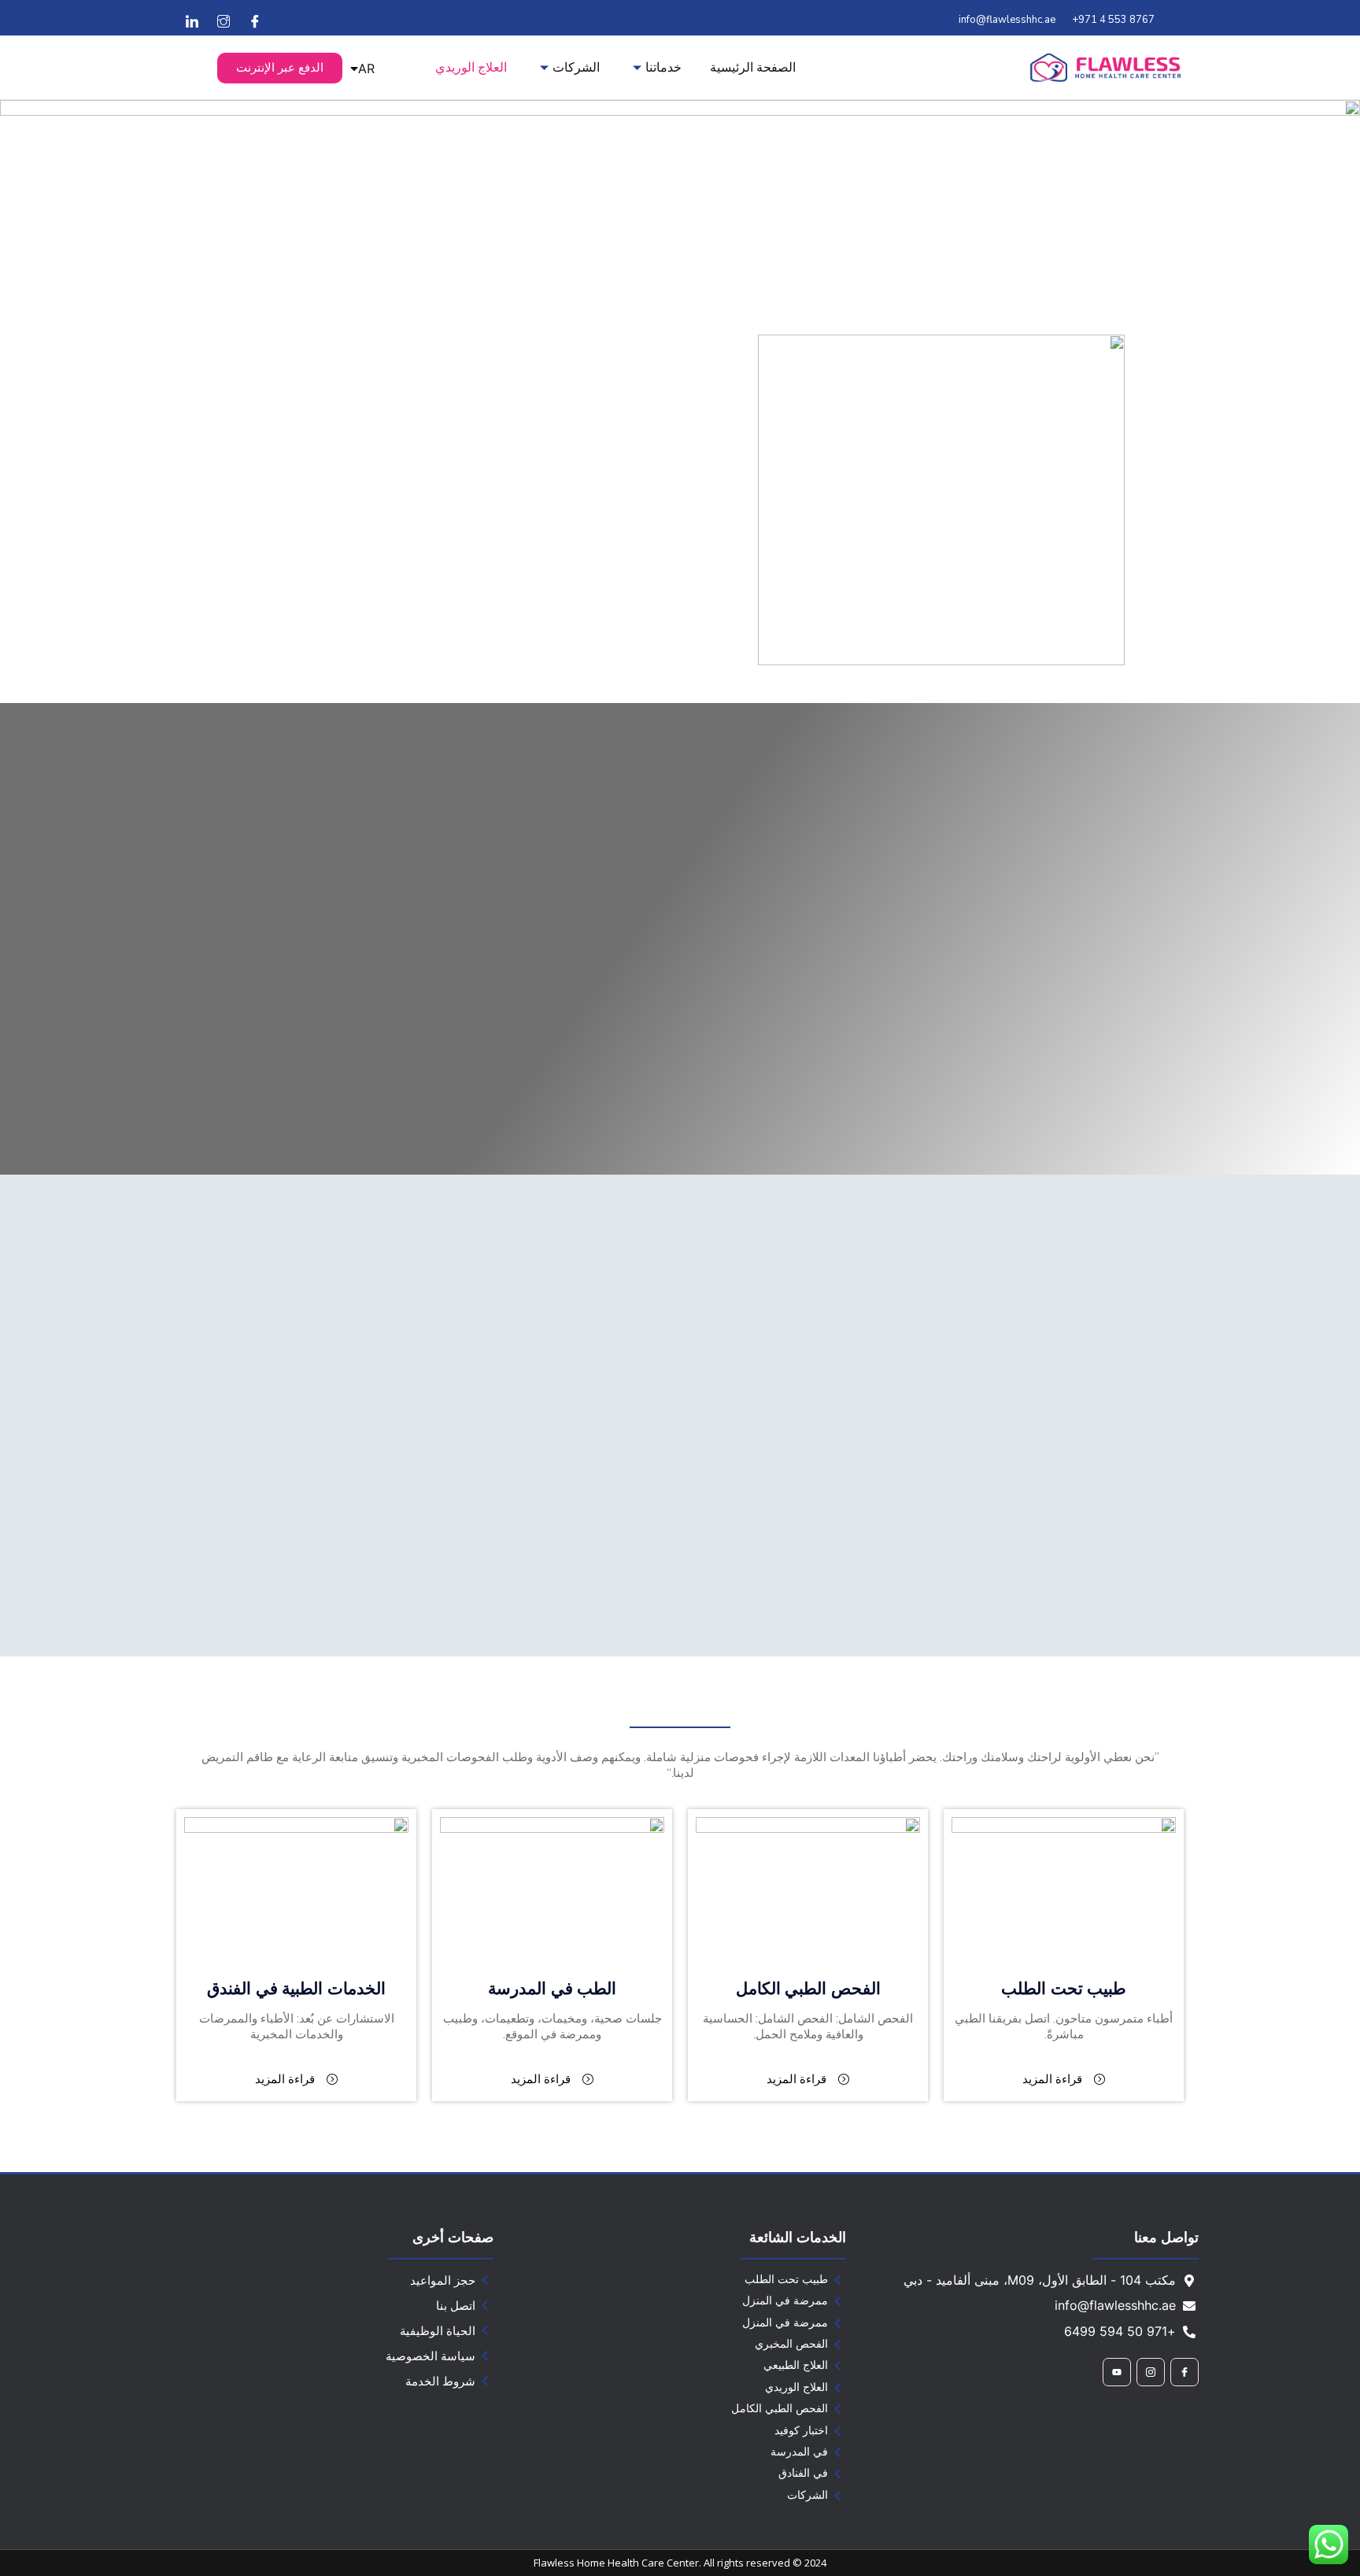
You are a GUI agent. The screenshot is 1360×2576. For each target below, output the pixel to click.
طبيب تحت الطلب (1064, 1989)
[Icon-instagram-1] (1151, 2372)
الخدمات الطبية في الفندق (296, 1989)
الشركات (576, 67)
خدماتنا (663, 67)
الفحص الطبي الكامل (808, 1989)
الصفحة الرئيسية (753, 67)
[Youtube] (1117, 2372)
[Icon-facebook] (1184, 2372)
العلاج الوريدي (471, 67)
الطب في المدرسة (552, 1989)
